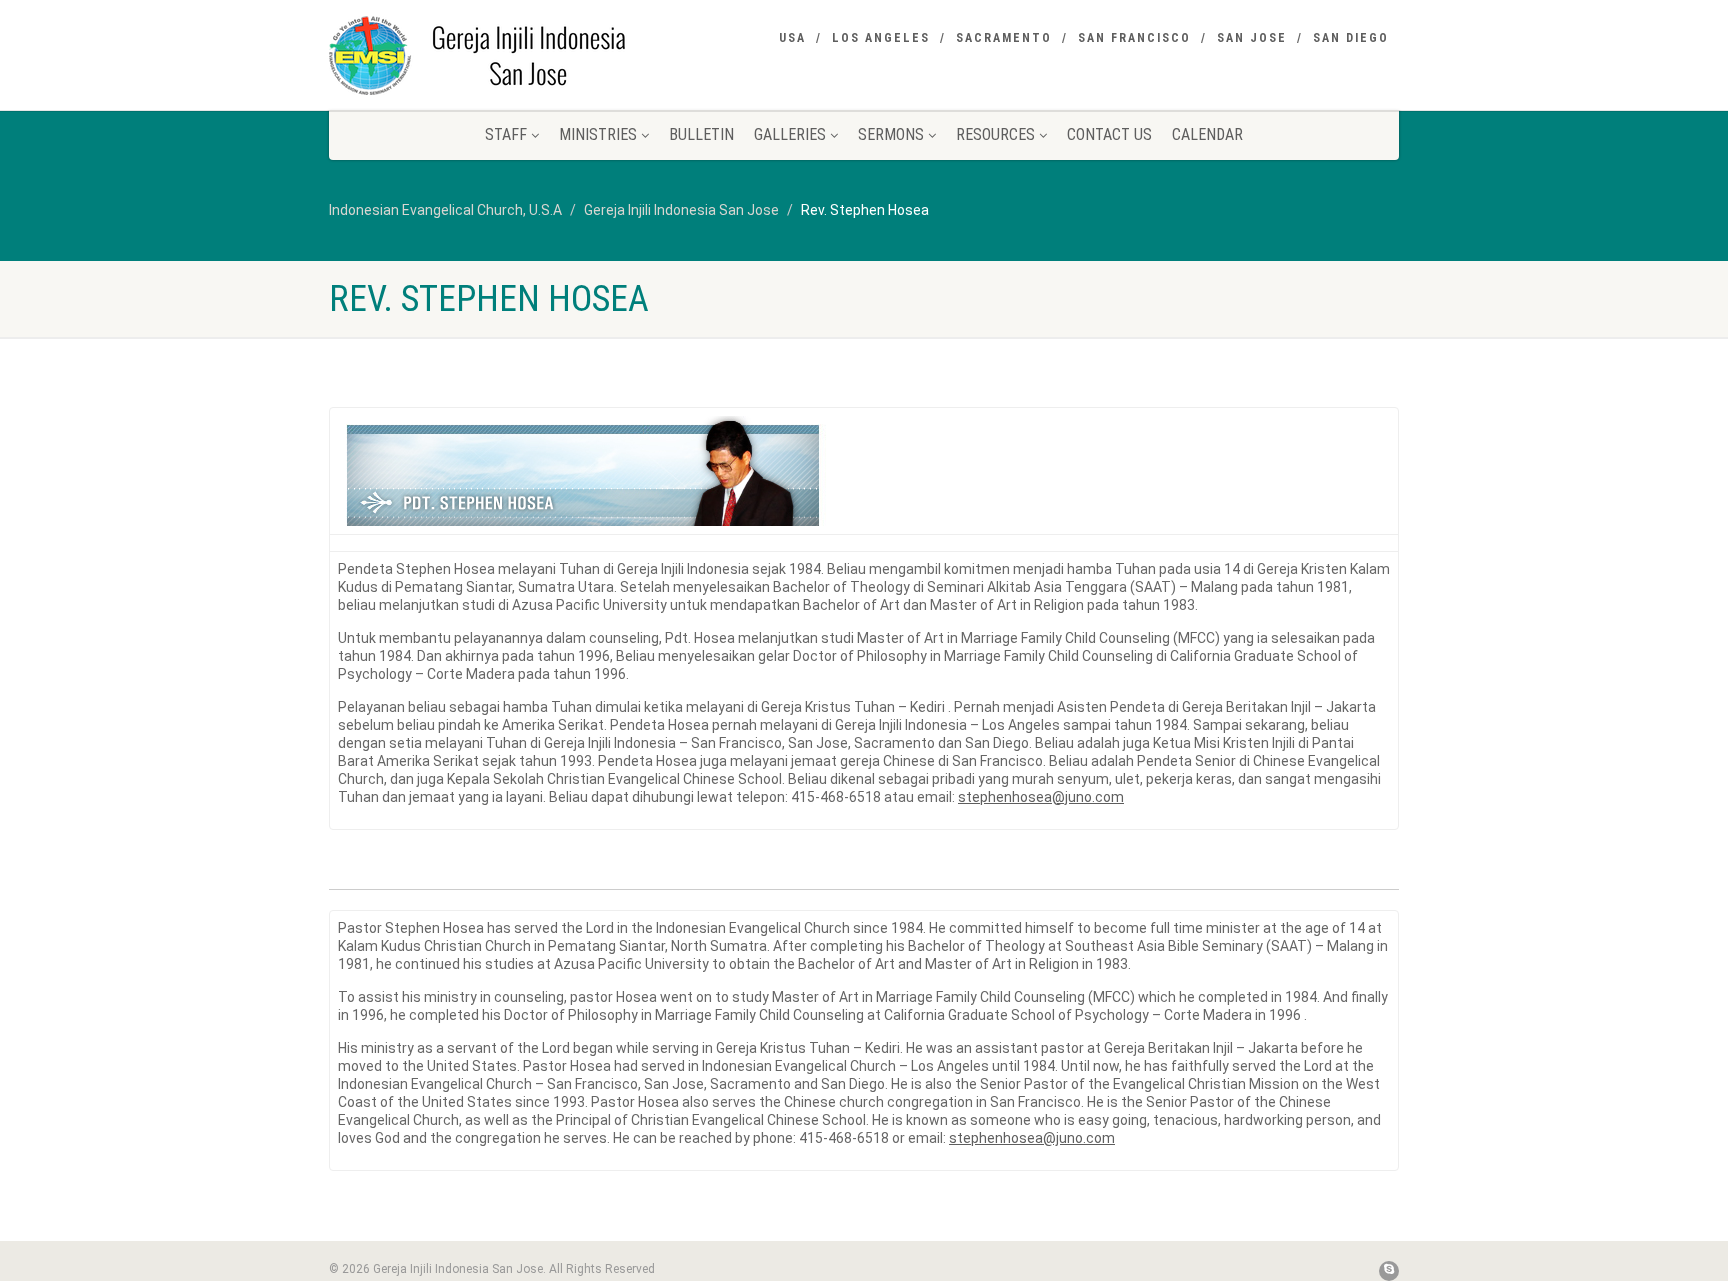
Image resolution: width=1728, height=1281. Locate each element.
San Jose (1252, 38)
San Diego (1351, 38)
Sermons (891, 134)
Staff (506, 134)
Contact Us (1109, 134)
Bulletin (701, 134)
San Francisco (1134, 38)
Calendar (1207, 134)
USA (792, 38)
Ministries (598, 134)
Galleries (790, 134)
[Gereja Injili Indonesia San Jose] (497, 55)
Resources (995, 134)
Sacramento (1004, 38)
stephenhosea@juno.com (1041, 797)
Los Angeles (881, 38)
